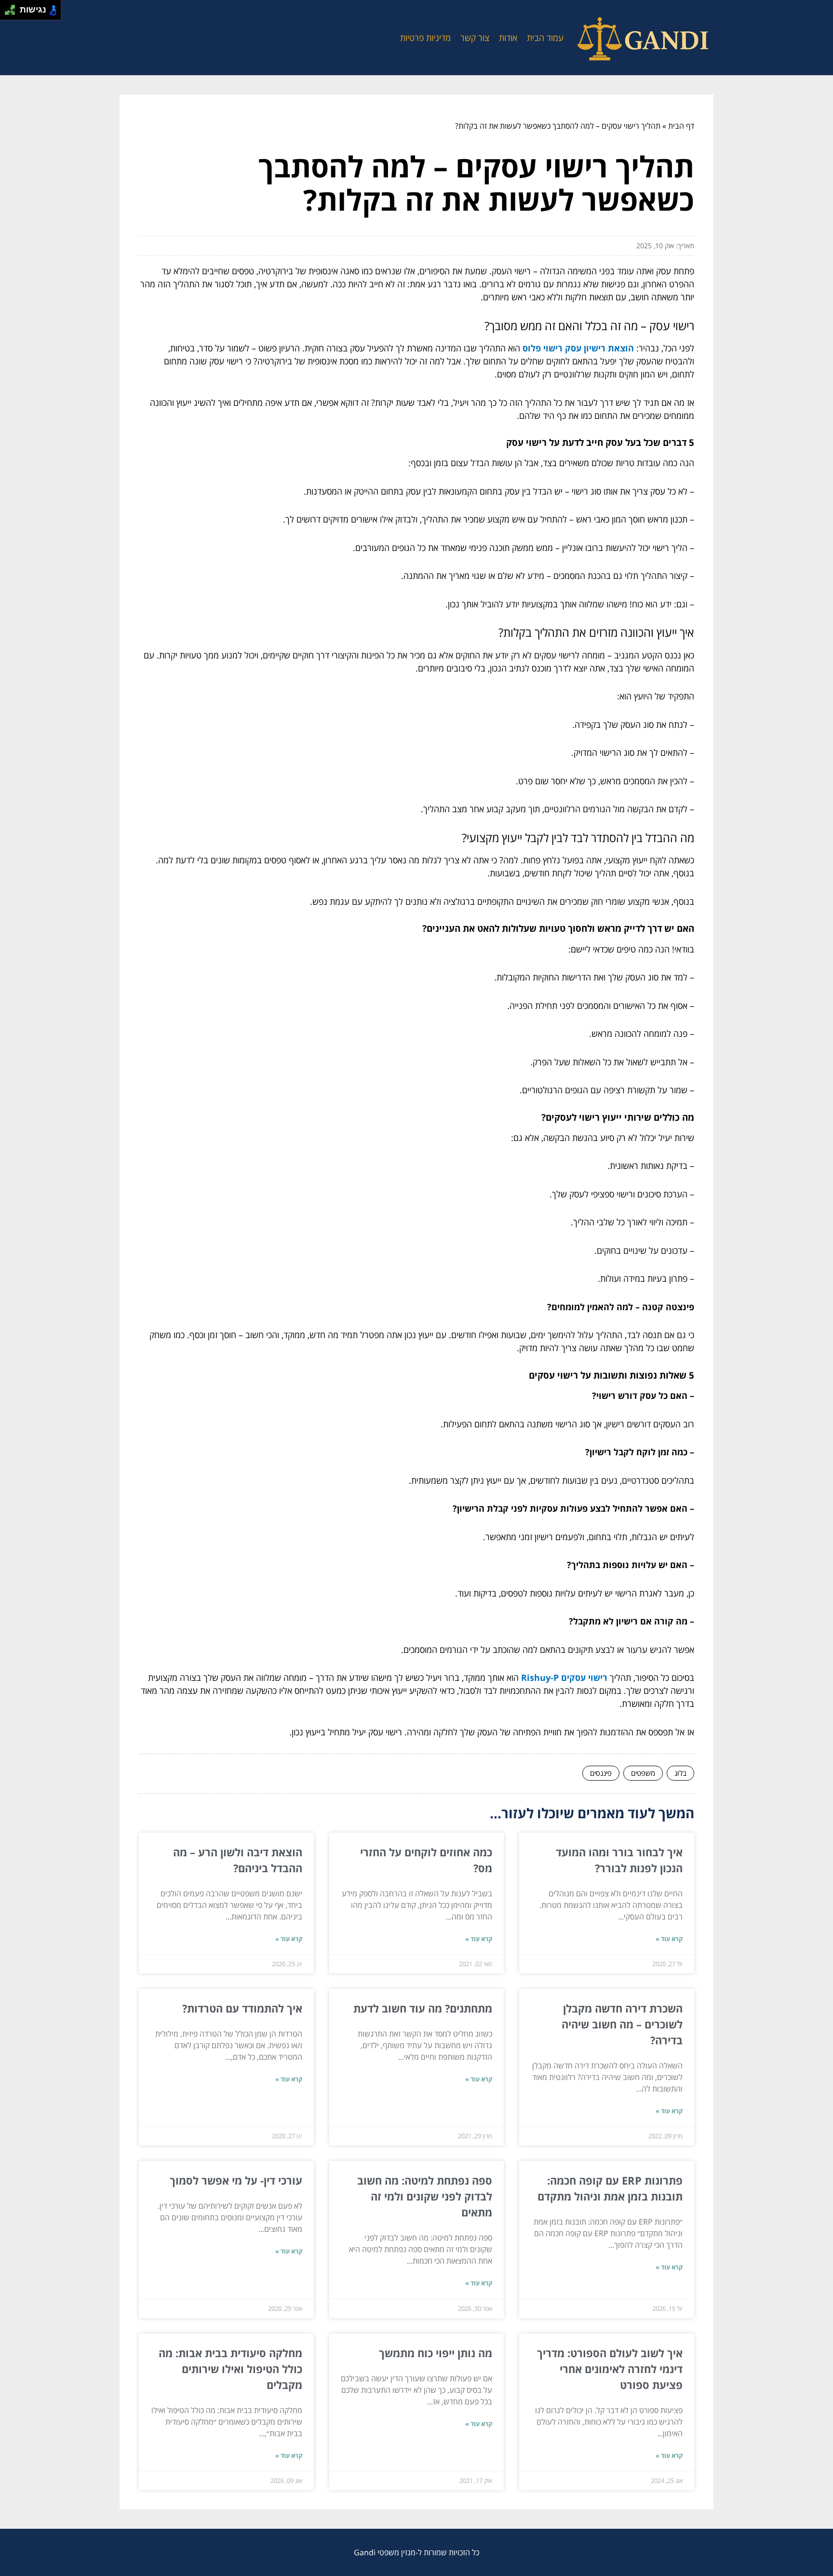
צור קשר (475, 38)
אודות (508, 38)
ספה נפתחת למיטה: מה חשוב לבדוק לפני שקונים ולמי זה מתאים (425, 2196)
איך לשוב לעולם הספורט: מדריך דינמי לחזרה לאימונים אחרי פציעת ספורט (610, 2369)
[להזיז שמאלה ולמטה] (7, 13)
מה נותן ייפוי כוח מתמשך (436, 2353)
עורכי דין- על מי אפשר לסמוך (236, 2180)
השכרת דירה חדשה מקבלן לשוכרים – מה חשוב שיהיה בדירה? (622, 2024)
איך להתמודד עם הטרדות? (242, 2008)
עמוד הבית (545, 38)
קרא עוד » (669, 1939)
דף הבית (681, 126)
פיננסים (601, 1773)
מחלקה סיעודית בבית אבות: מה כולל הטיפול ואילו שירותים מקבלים (230, 2369)
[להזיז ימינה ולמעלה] (13, 7)
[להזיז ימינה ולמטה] (13, 13)
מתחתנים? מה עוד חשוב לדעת (423, 2008)
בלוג (680, 1773)
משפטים (643, 1773)
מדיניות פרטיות (425, 38)
